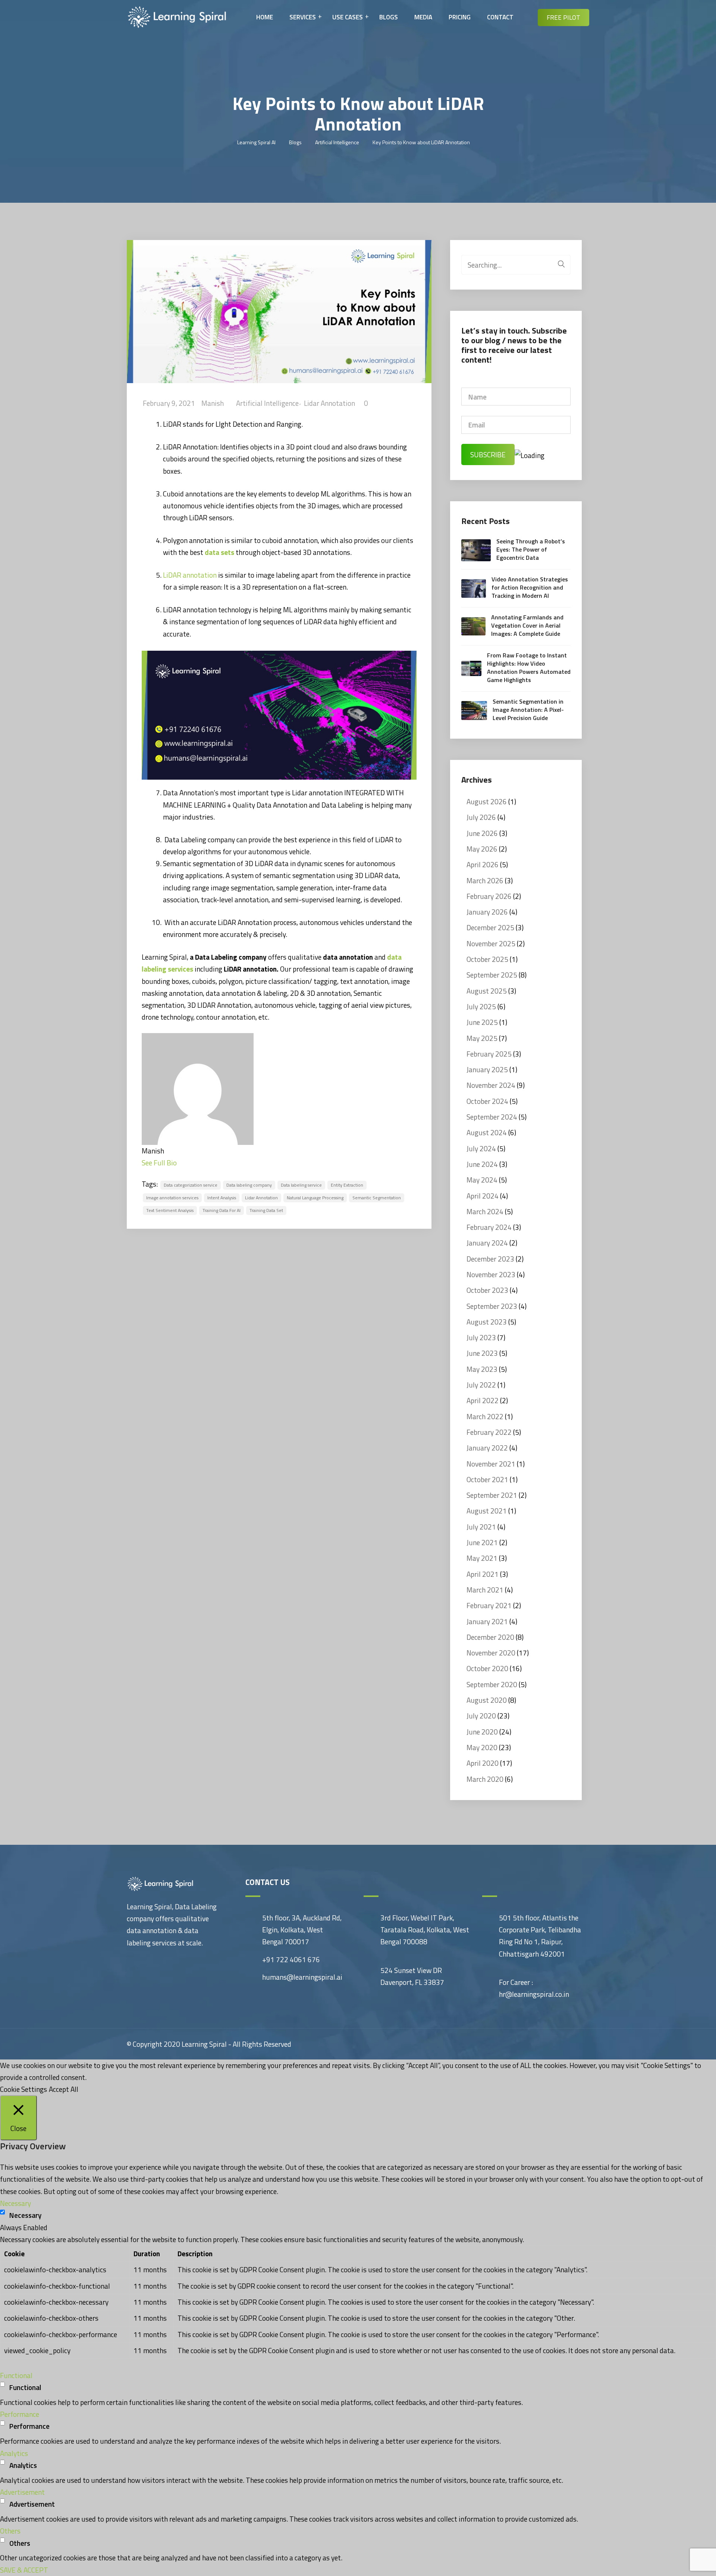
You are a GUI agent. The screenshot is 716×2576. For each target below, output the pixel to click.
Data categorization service (191, 1185)
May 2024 (482, 1180)
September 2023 (492, 1306)
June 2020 (482, 1732)
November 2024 (491, 1085)
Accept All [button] (64, 2089)
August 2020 (487, 1700)
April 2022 (483, 1400)
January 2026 (487, 912)
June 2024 (482, 1164)
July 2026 (481, 817)
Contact (500, 17)
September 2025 (492, 975)
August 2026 (487, 801)
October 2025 (487, 959)
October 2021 (487, 1479)
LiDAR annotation (190, 575)
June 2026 (482, 833)
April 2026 (483, 864)
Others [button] (10, 2531)
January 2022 (487, 1448)
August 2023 (487, 1322)
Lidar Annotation (329, 403)
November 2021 (491, 1464)
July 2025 (481, 1006)
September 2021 (492, 1495)
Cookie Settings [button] (23, 2089)
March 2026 (485, 880)
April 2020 (483, 1763)
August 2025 (487, 991)
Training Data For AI (222, 1210)
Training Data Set (266, 1210)
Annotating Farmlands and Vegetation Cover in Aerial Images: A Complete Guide (527, 625)
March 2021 (485, 1590)
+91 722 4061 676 (291, 1959)
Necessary (25, 2215)
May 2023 (482, 1369)
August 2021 (487, 1511)
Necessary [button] (15, 2203)
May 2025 (482, 1038)
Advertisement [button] (22, 2492)
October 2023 (487, 1290)
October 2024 (487, 1101)
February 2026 (489, 896)
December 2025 (490, 927)
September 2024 (492, 1117)
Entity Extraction (347, 1185)
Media (423, 17)
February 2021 (489, 1605)
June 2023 (482, 1353)
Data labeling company (249, 1185)
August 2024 (487, 1132)
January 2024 (487, 1243)
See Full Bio (159, 1163)
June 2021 (482, 1542)
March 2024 (485, 1211)
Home (265, 17)
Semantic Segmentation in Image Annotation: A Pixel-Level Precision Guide (528, 710)
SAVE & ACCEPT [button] (24, 2570)
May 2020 (482, 1747)
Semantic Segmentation (377, 1198)
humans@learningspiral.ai (302, 1977)
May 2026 (482, 849)
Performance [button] (20, 2414)
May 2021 (482, 1558)
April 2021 (483, 1574)
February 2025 (489, 1054)
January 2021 (487, 1621)
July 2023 (481, 1337)
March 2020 (485, 1779)
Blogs (389, 17)
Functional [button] (16, 2375)
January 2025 (487, 1069)
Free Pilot (563, 18)
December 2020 (490, 1637)
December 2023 (490, 1259)
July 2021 (481, 1527)
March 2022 (485, 1416)
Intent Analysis (222, 1198)
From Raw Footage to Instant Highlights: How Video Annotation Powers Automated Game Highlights (529, 667)
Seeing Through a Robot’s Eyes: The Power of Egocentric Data (531, 549)
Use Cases (348, 17)
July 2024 (481, 1148)
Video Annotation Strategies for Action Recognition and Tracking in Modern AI (530, 587)
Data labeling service (301, 1185)
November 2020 (491, 1653)
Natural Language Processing (315, 1198)
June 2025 (482, 1022)
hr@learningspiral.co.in (534, 1994)
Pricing (460, 17)
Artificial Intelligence (267, 403)
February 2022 (489, 1432)
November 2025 (491, 943)
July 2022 (481, 1385)
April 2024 (483, 1196)
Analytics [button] (14, 2453)
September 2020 (492, 1684)
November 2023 (491, 1274)
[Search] (561, 263)
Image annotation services (172, 1198)
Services (303, 17)
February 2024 (489, 1227)
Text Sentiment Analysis (170, 1210)
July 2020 (481, 1716)
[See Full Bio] (181, 1163)
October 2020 (487, 1668)
